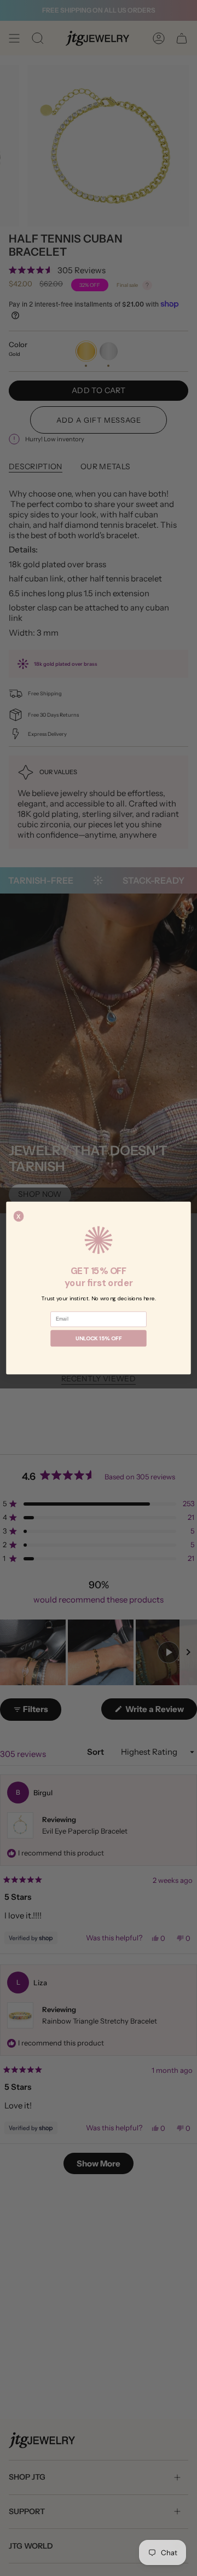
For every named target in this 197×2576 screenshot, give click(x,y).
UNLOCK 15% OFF (99, 1339)
